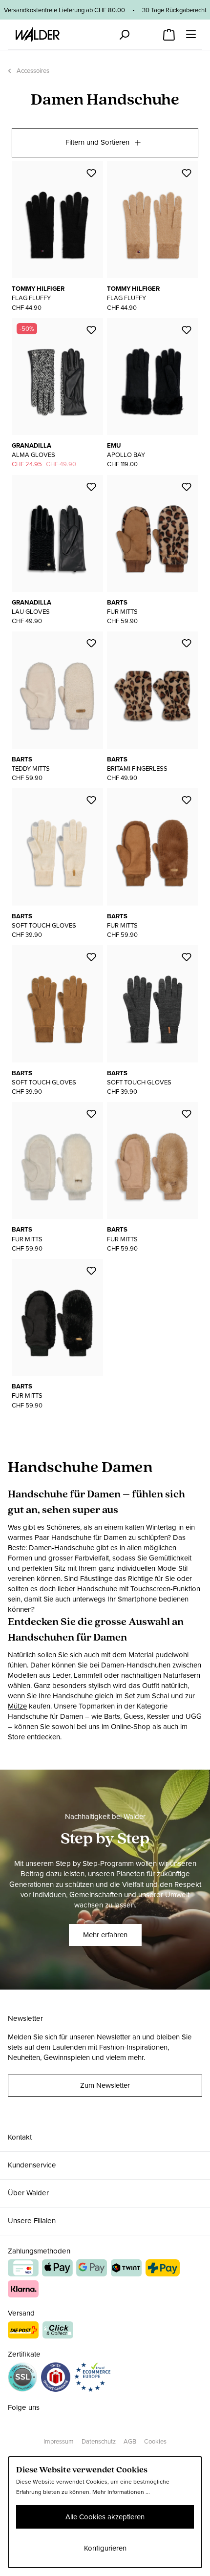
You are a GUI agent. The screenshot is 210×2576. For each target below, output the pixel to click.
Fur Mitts (122, 612)
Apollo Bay (126, 455)
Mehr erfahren (105, 1935)
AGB (130, 2441)
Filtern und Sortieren (97, 142)
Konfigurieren (105, 2548)
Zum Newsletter (105, 2085)
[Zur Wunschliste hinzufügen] (91, 173)
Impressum (59, 2441)
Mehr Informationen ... (121, 2492)
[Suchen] (124, 35)
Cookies (155, 2441)
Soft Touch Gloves (44, 925)
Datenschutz (99, 2441)
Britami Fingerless (137, 768)
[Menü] (191, 34)
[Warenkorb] (169, 32)
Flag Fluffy (31, 298)
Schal (160, 1696)
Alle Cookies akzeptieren (105, 2517)
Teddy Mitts (31, 768)
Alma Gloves (33, 455)
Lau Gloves (31, 612)
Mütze (17, 1706)
